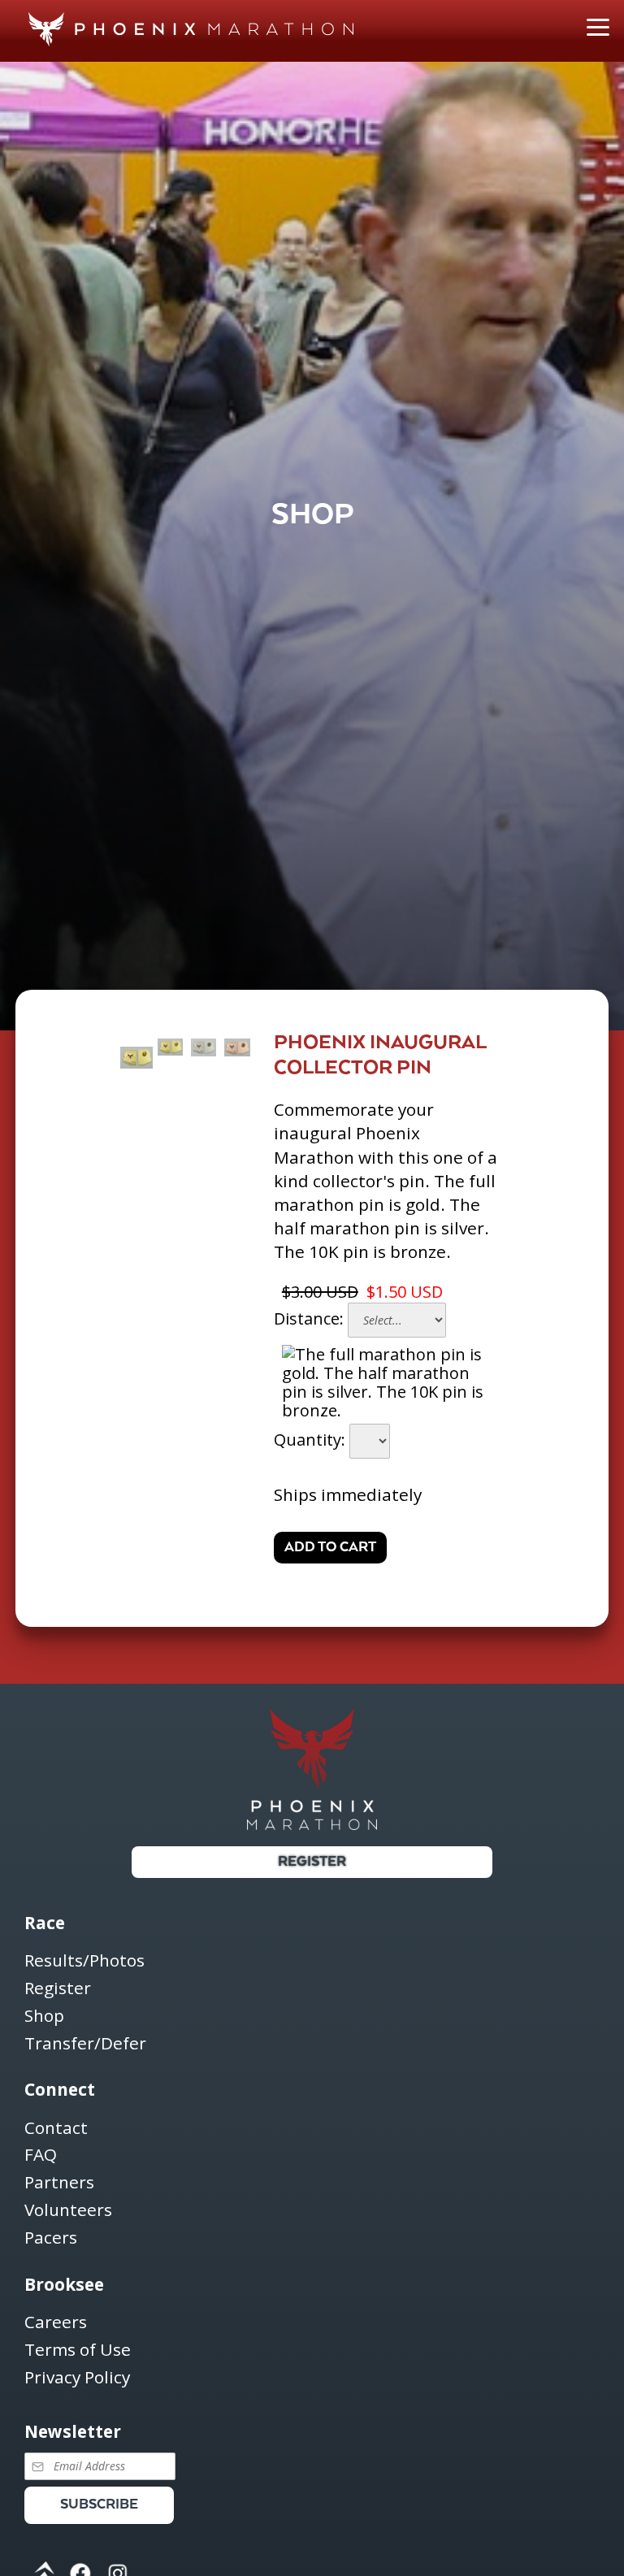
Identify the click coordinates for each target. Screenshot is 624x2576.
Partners (59, 2183)
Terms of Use (78, 2350)
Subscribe (99, 2505)
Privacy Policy (77, 2378)
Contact (56, 2129)
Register (312, 1862)
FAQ (41, 2155)
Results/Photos (84, 1961)
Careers (56, 2323)
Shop (44, 2017)
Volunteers (68, 2211)
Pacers (51, 2238)
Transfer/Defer (85, 2044)
